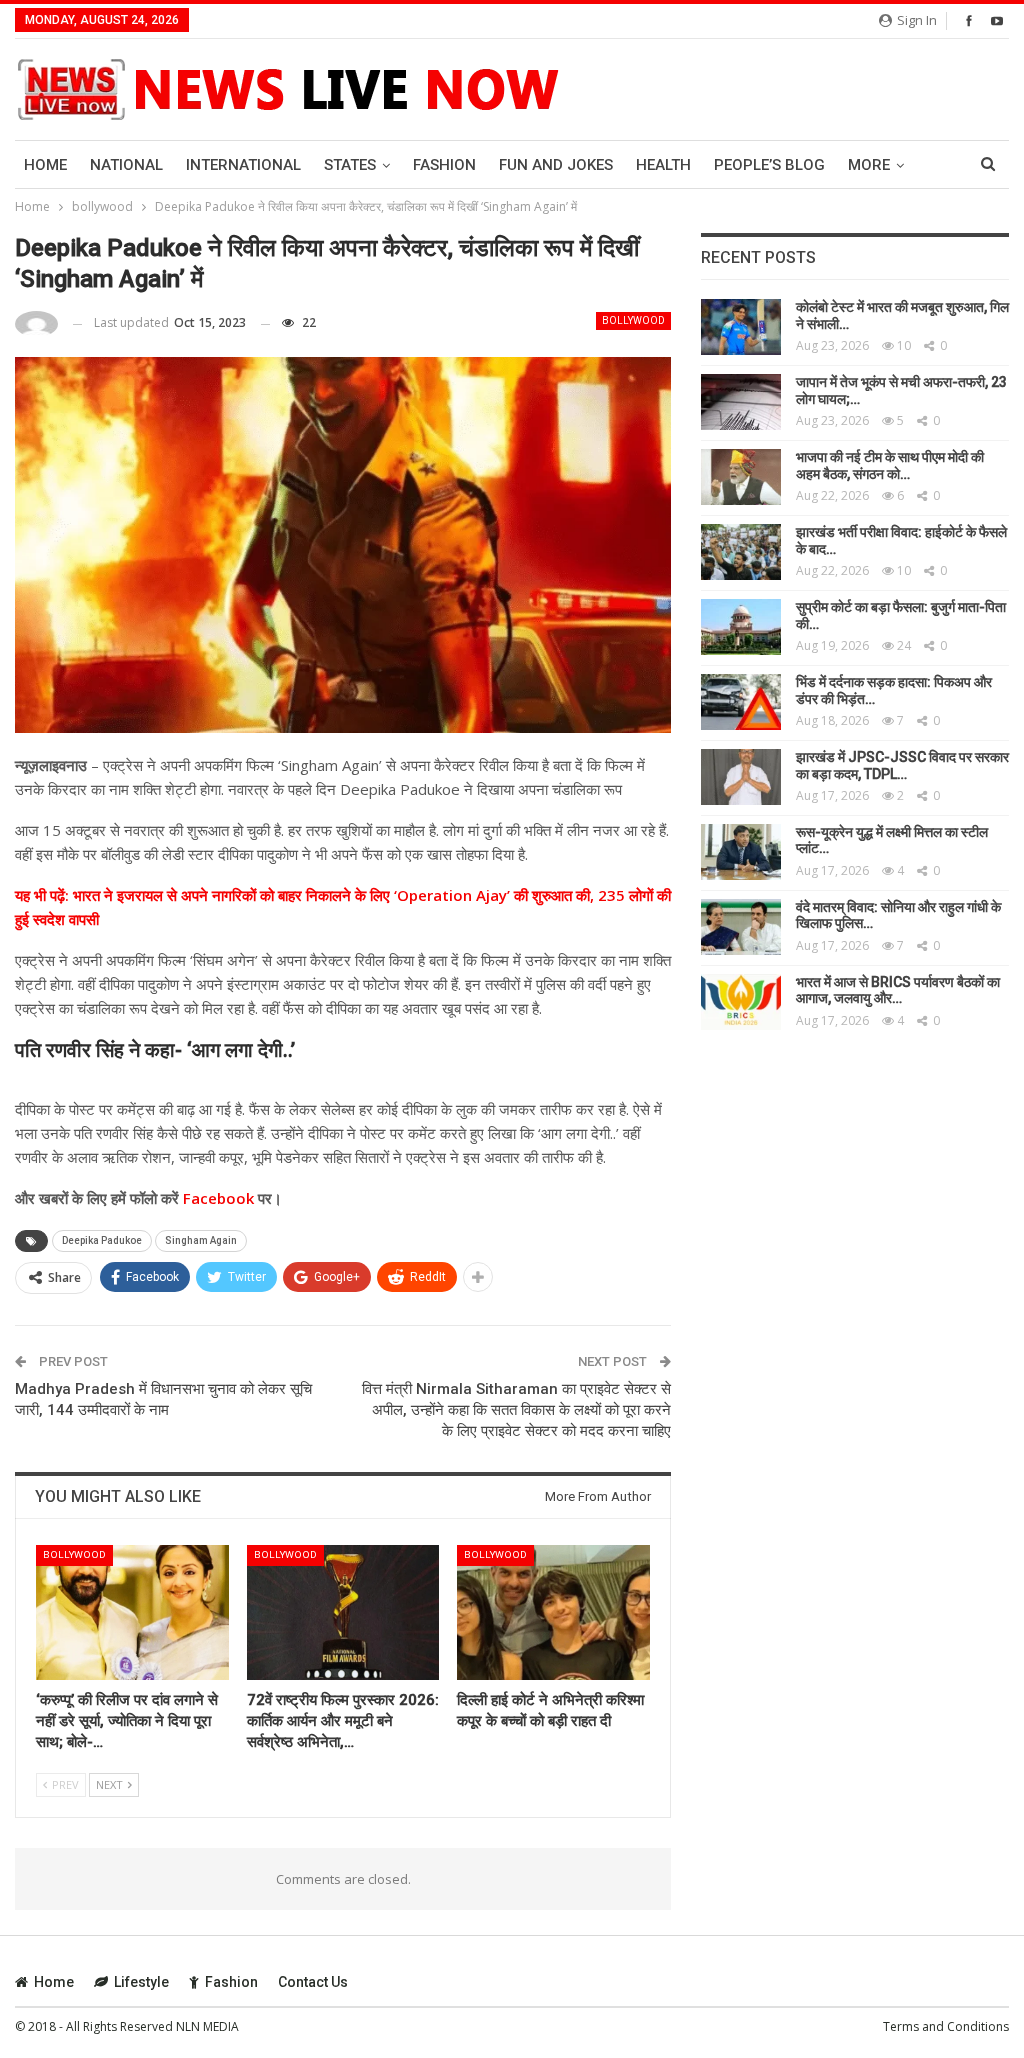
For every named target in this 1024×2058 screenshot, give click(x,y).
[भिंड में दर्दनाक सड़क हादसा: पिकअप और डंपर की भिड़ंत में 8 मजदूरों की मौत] (741, 702)
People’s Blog (769, 165)
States (350, 165)
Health (663, 165)
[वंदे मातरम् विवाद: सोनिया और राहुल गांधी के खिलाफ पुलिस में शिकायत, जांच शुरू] (741, 927)
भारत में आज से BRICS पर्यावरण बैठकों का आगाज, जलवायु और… (898, 990)
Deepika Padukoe (102, 1240)
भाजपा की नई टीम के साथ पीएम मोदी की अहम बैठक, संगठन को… (890, 465)
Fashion (444, 165)
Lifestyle (141, 1982)
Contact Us (313, 1982)
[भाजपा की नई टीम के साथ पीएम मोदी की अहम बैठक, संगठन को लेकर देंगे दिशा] (741, 477)
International (243, 165)
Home (45, 165)
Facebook (216, 1198)
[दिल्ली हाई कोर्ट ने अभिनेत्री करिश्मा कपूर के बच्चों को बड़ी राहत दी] (553, 1612)
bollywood (633, 320)
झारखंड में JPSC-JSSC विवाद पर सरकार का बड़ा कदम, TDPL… (902, 765)
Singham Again (201, 1240)
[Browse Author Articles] (36, 323)
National (126, 165)
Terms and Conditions (946, 2026)
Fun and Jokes (556, 165)
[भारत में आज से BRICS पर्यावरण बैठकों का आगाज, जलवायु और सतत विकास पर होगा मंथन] (741, 1002)
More (869, 165)
